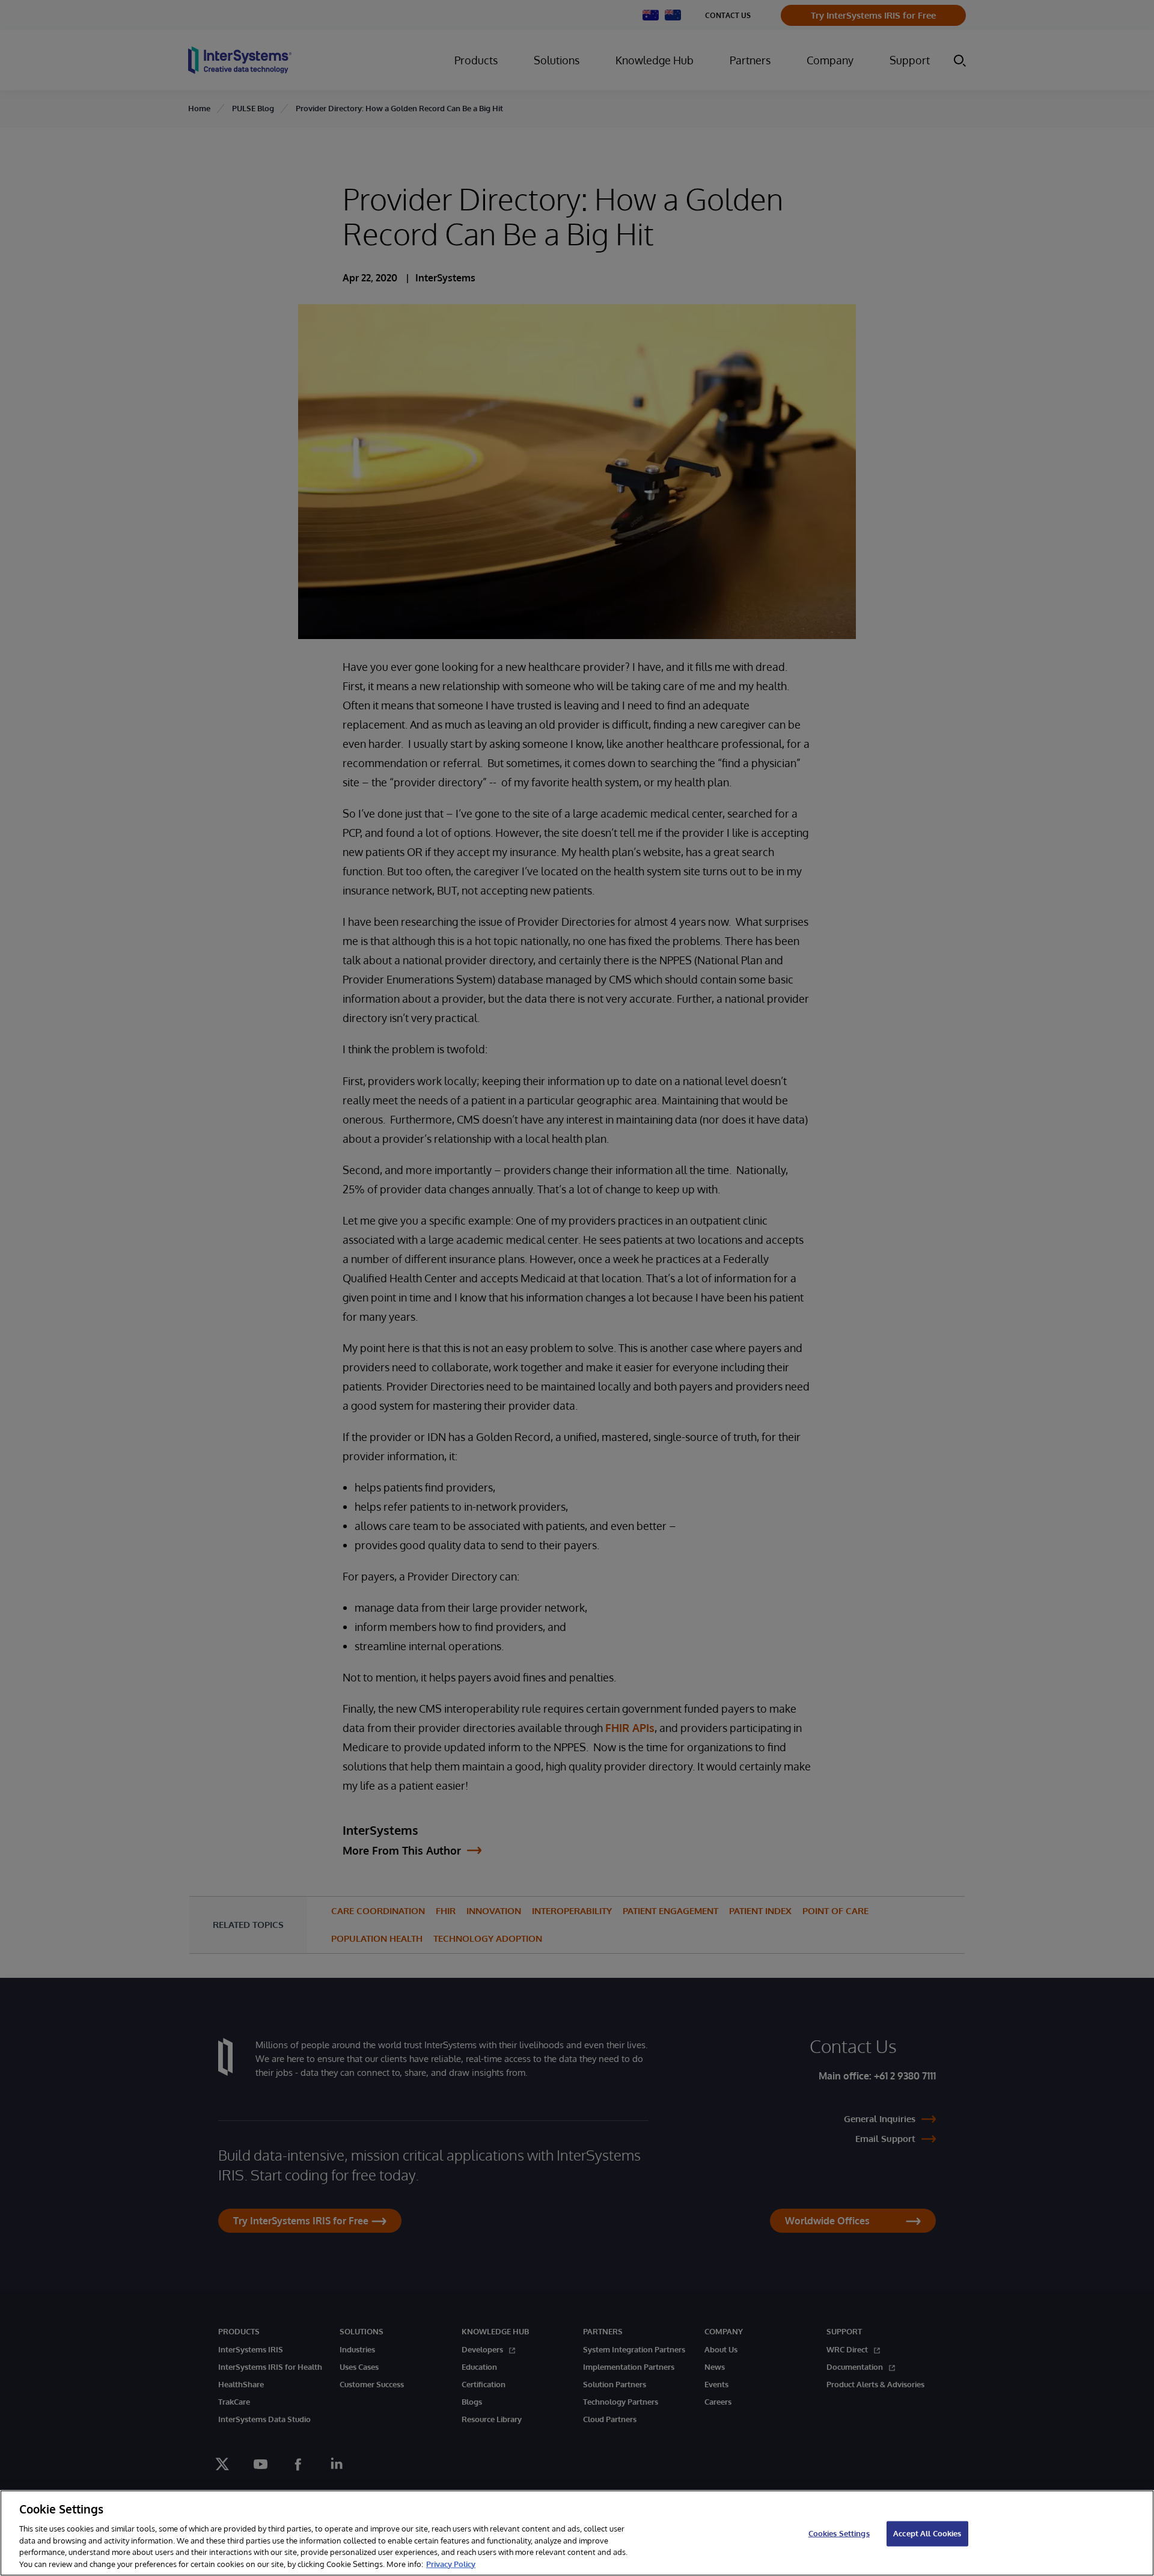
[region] (577, 2533)
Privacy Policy (451, 2563)
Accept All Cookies (927, 2533)
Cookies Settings (839, 2533)
